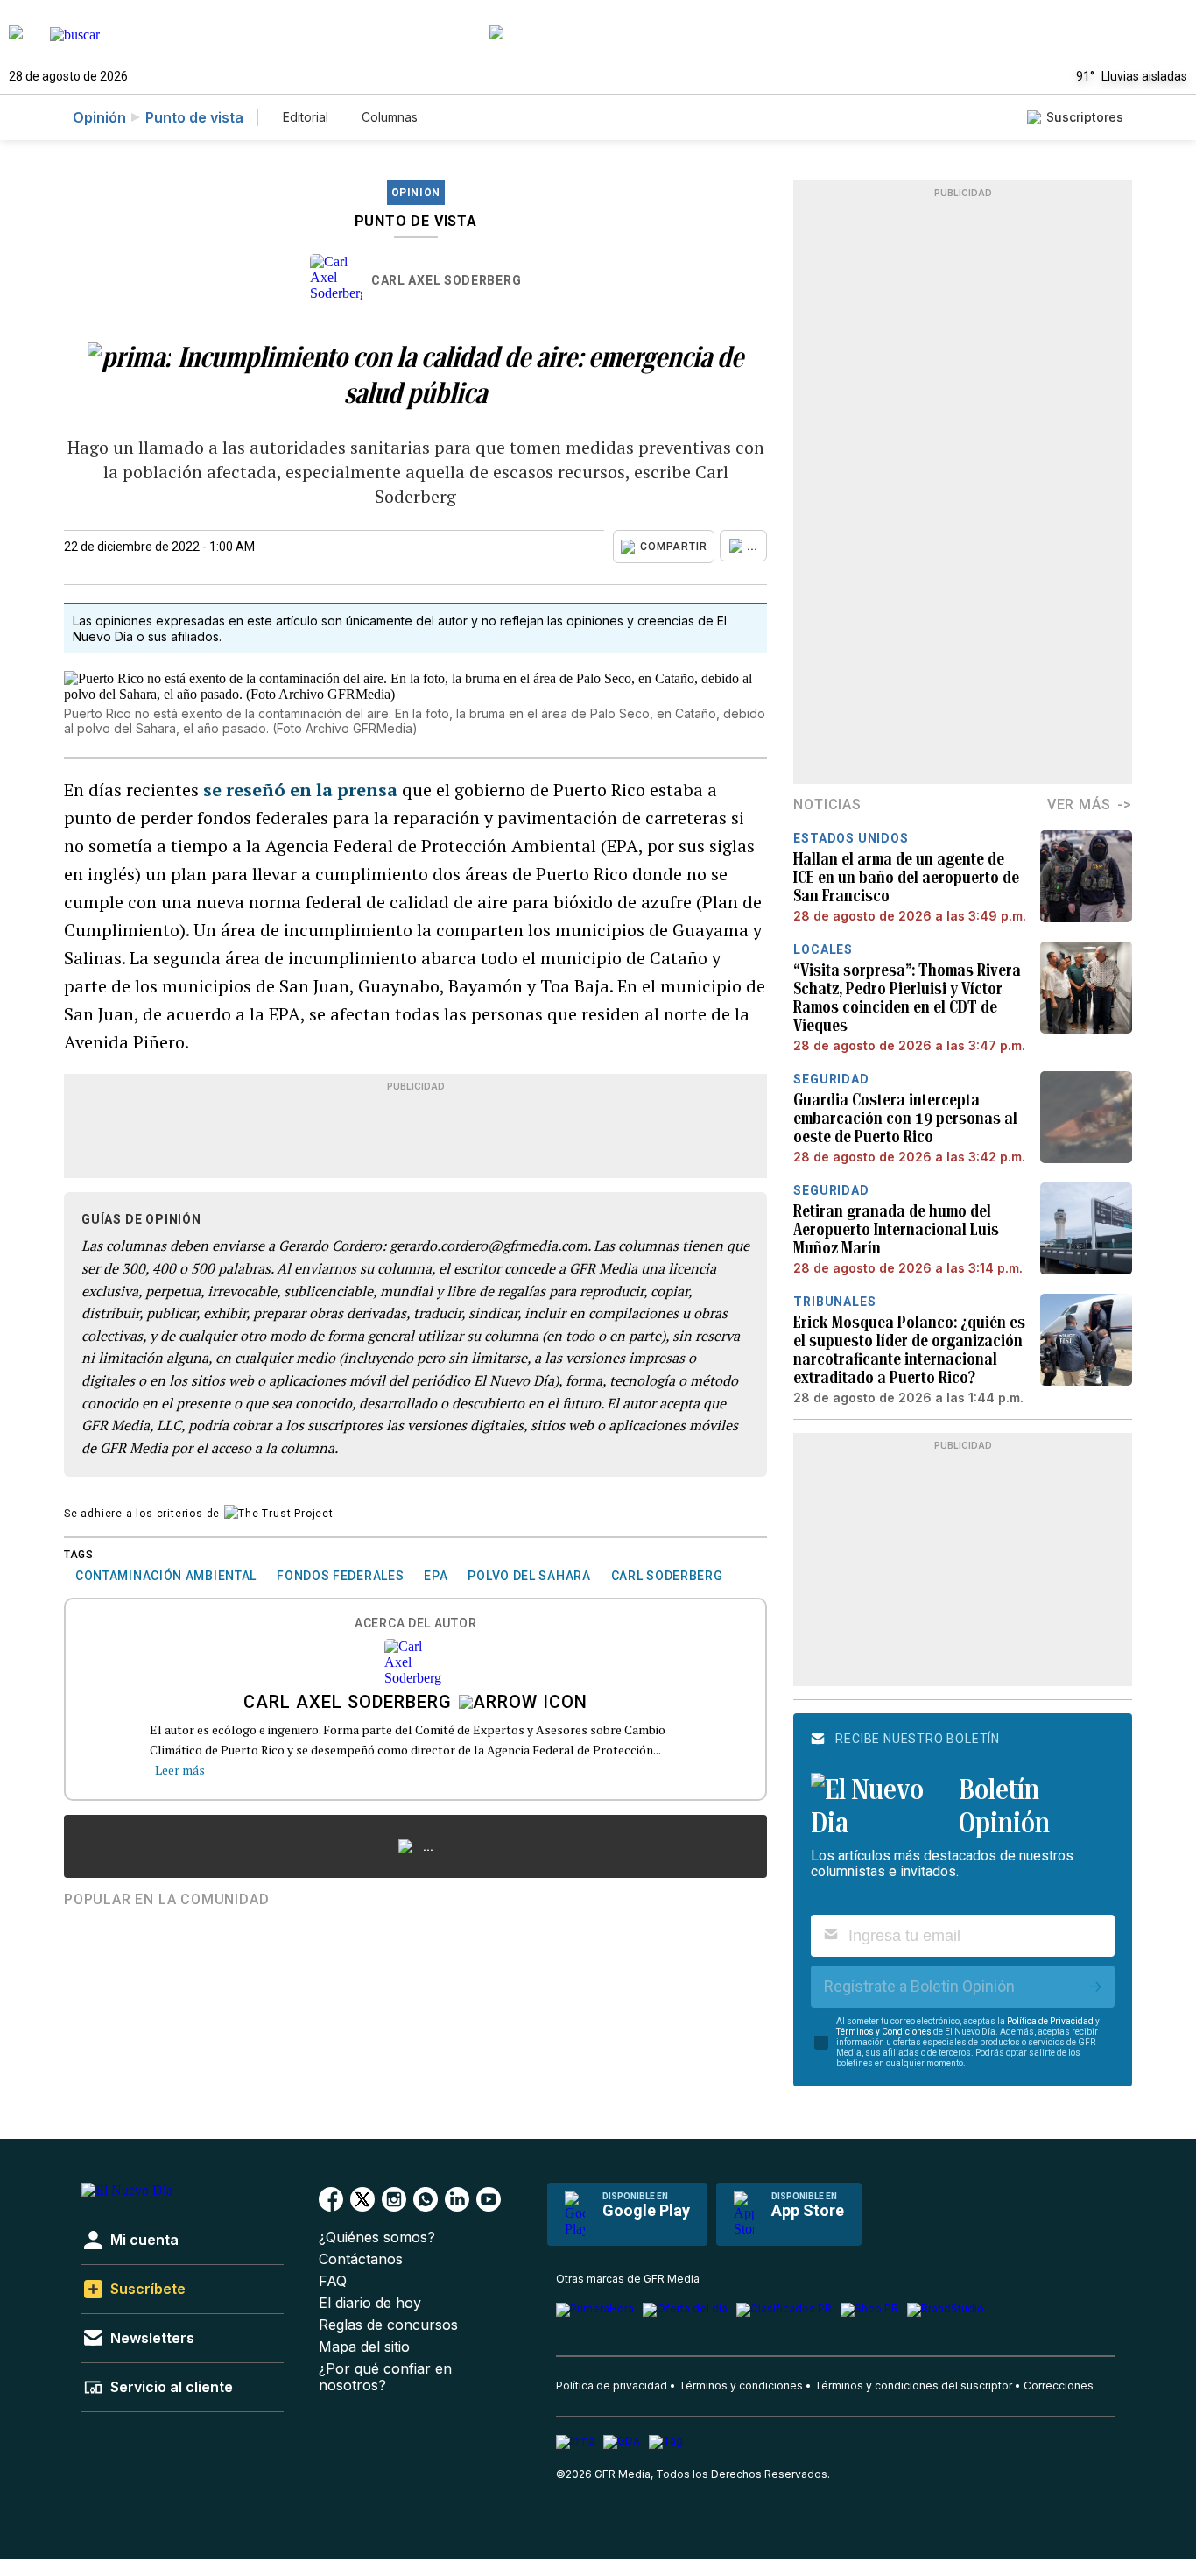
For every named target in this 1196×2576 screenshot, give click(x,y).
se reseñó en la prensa (300, 790)
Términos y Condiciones (884, 2032)
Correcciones (1059, 2385)
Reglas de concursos (388, 2325)
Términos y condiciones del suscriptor (913, 2385)
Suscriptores (1085, 117)
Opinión (99, 117)
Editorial (306, 117)
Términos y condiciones (741, 2385)
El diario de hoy (370, 2303)
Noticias (827, 805)
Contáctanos (361, 2259)
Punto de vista (194, 117)
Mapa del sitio (364, 2347)
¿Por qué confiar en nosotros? (385, 2377)
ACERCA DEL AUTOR (415, 1623)
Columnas (390, 117)
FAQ (333, 2281)
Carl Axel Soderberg (446, 280)
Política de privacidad (612, 2385)
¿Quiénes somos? (377, 2237)
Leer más (180, 1770)
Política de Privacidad (1050, 2021)
